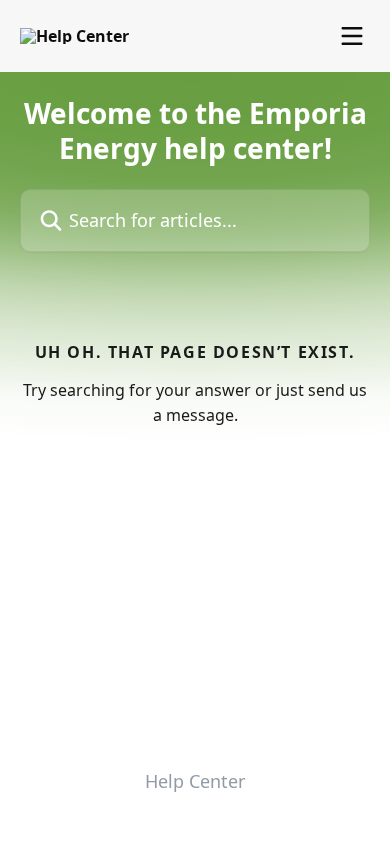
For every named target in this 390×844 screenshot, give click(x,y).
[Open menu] (352, 36)
